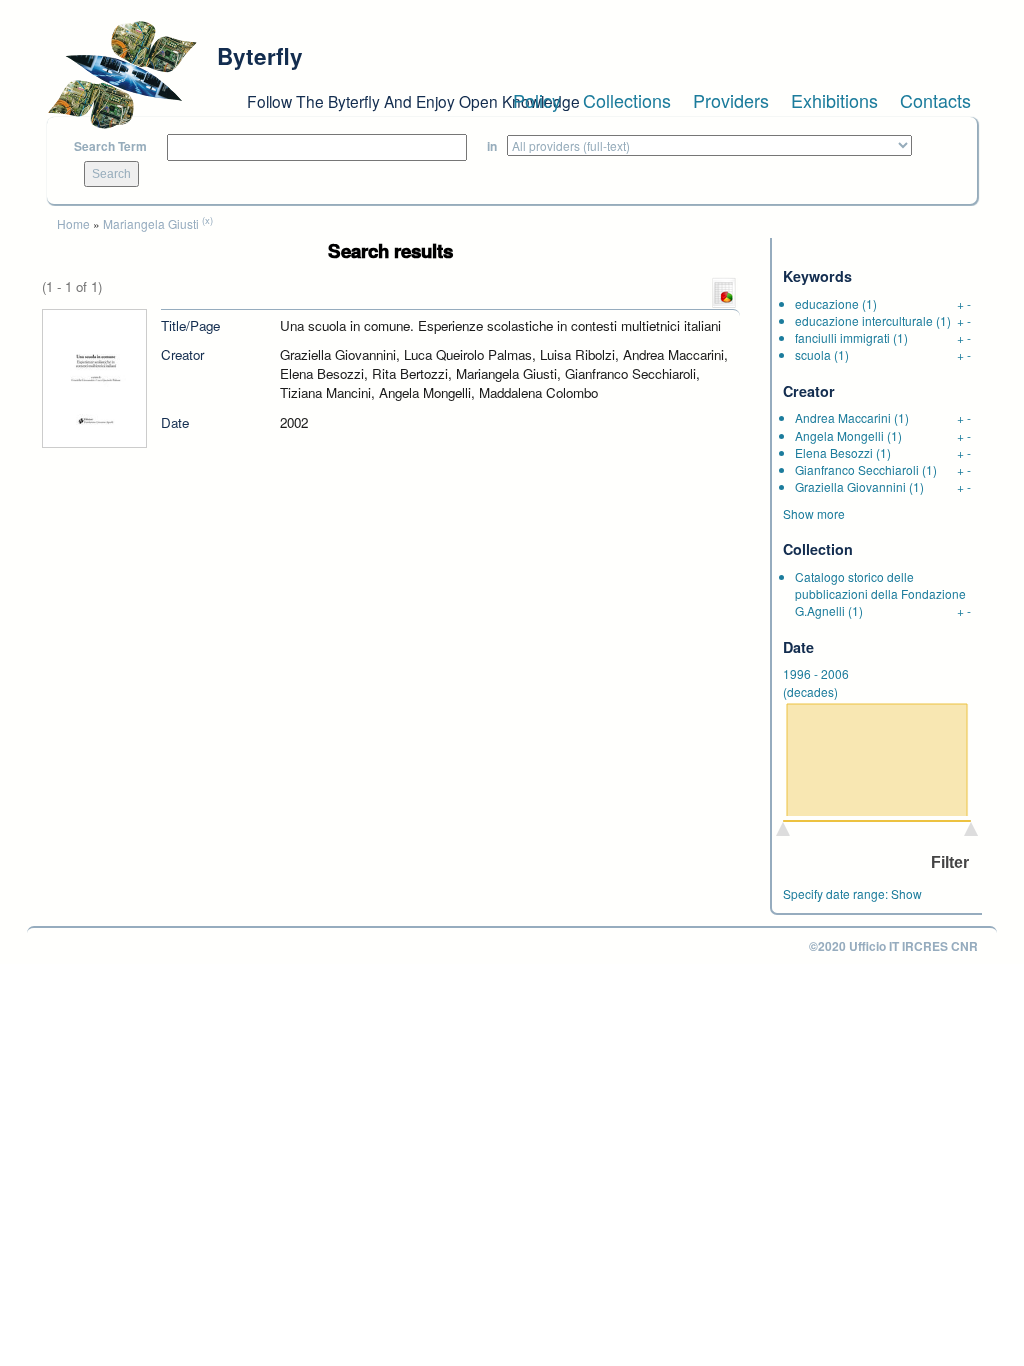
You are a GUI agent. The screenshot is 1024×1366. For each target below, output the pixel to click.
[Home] (122, 75)
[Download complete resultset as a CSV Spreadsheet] (724, 290)
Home (73, 223)
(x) (207, 220)
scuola (813, 354)
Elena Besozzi (834, 452)
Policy (537, 100)
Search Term (110, 146)
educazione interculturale (864, 320)
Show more (814, 513)
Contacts (935, 100)
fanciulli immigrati (842, 337)
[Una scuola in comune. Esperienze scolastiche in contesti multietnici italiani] (94, 376)
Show (906, 893)
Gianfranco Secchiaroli (857, 469)
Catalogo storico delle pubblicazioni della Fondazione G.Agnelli (880, 593)
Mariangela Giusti (151, 223)
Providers (731, 100)
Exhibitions (834, 100)
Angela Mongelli (839, 435)
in (492, 146)
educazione (827, 303)
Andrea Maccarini (843, 417)
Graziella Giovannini (850, 486)
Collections (627, 100)
